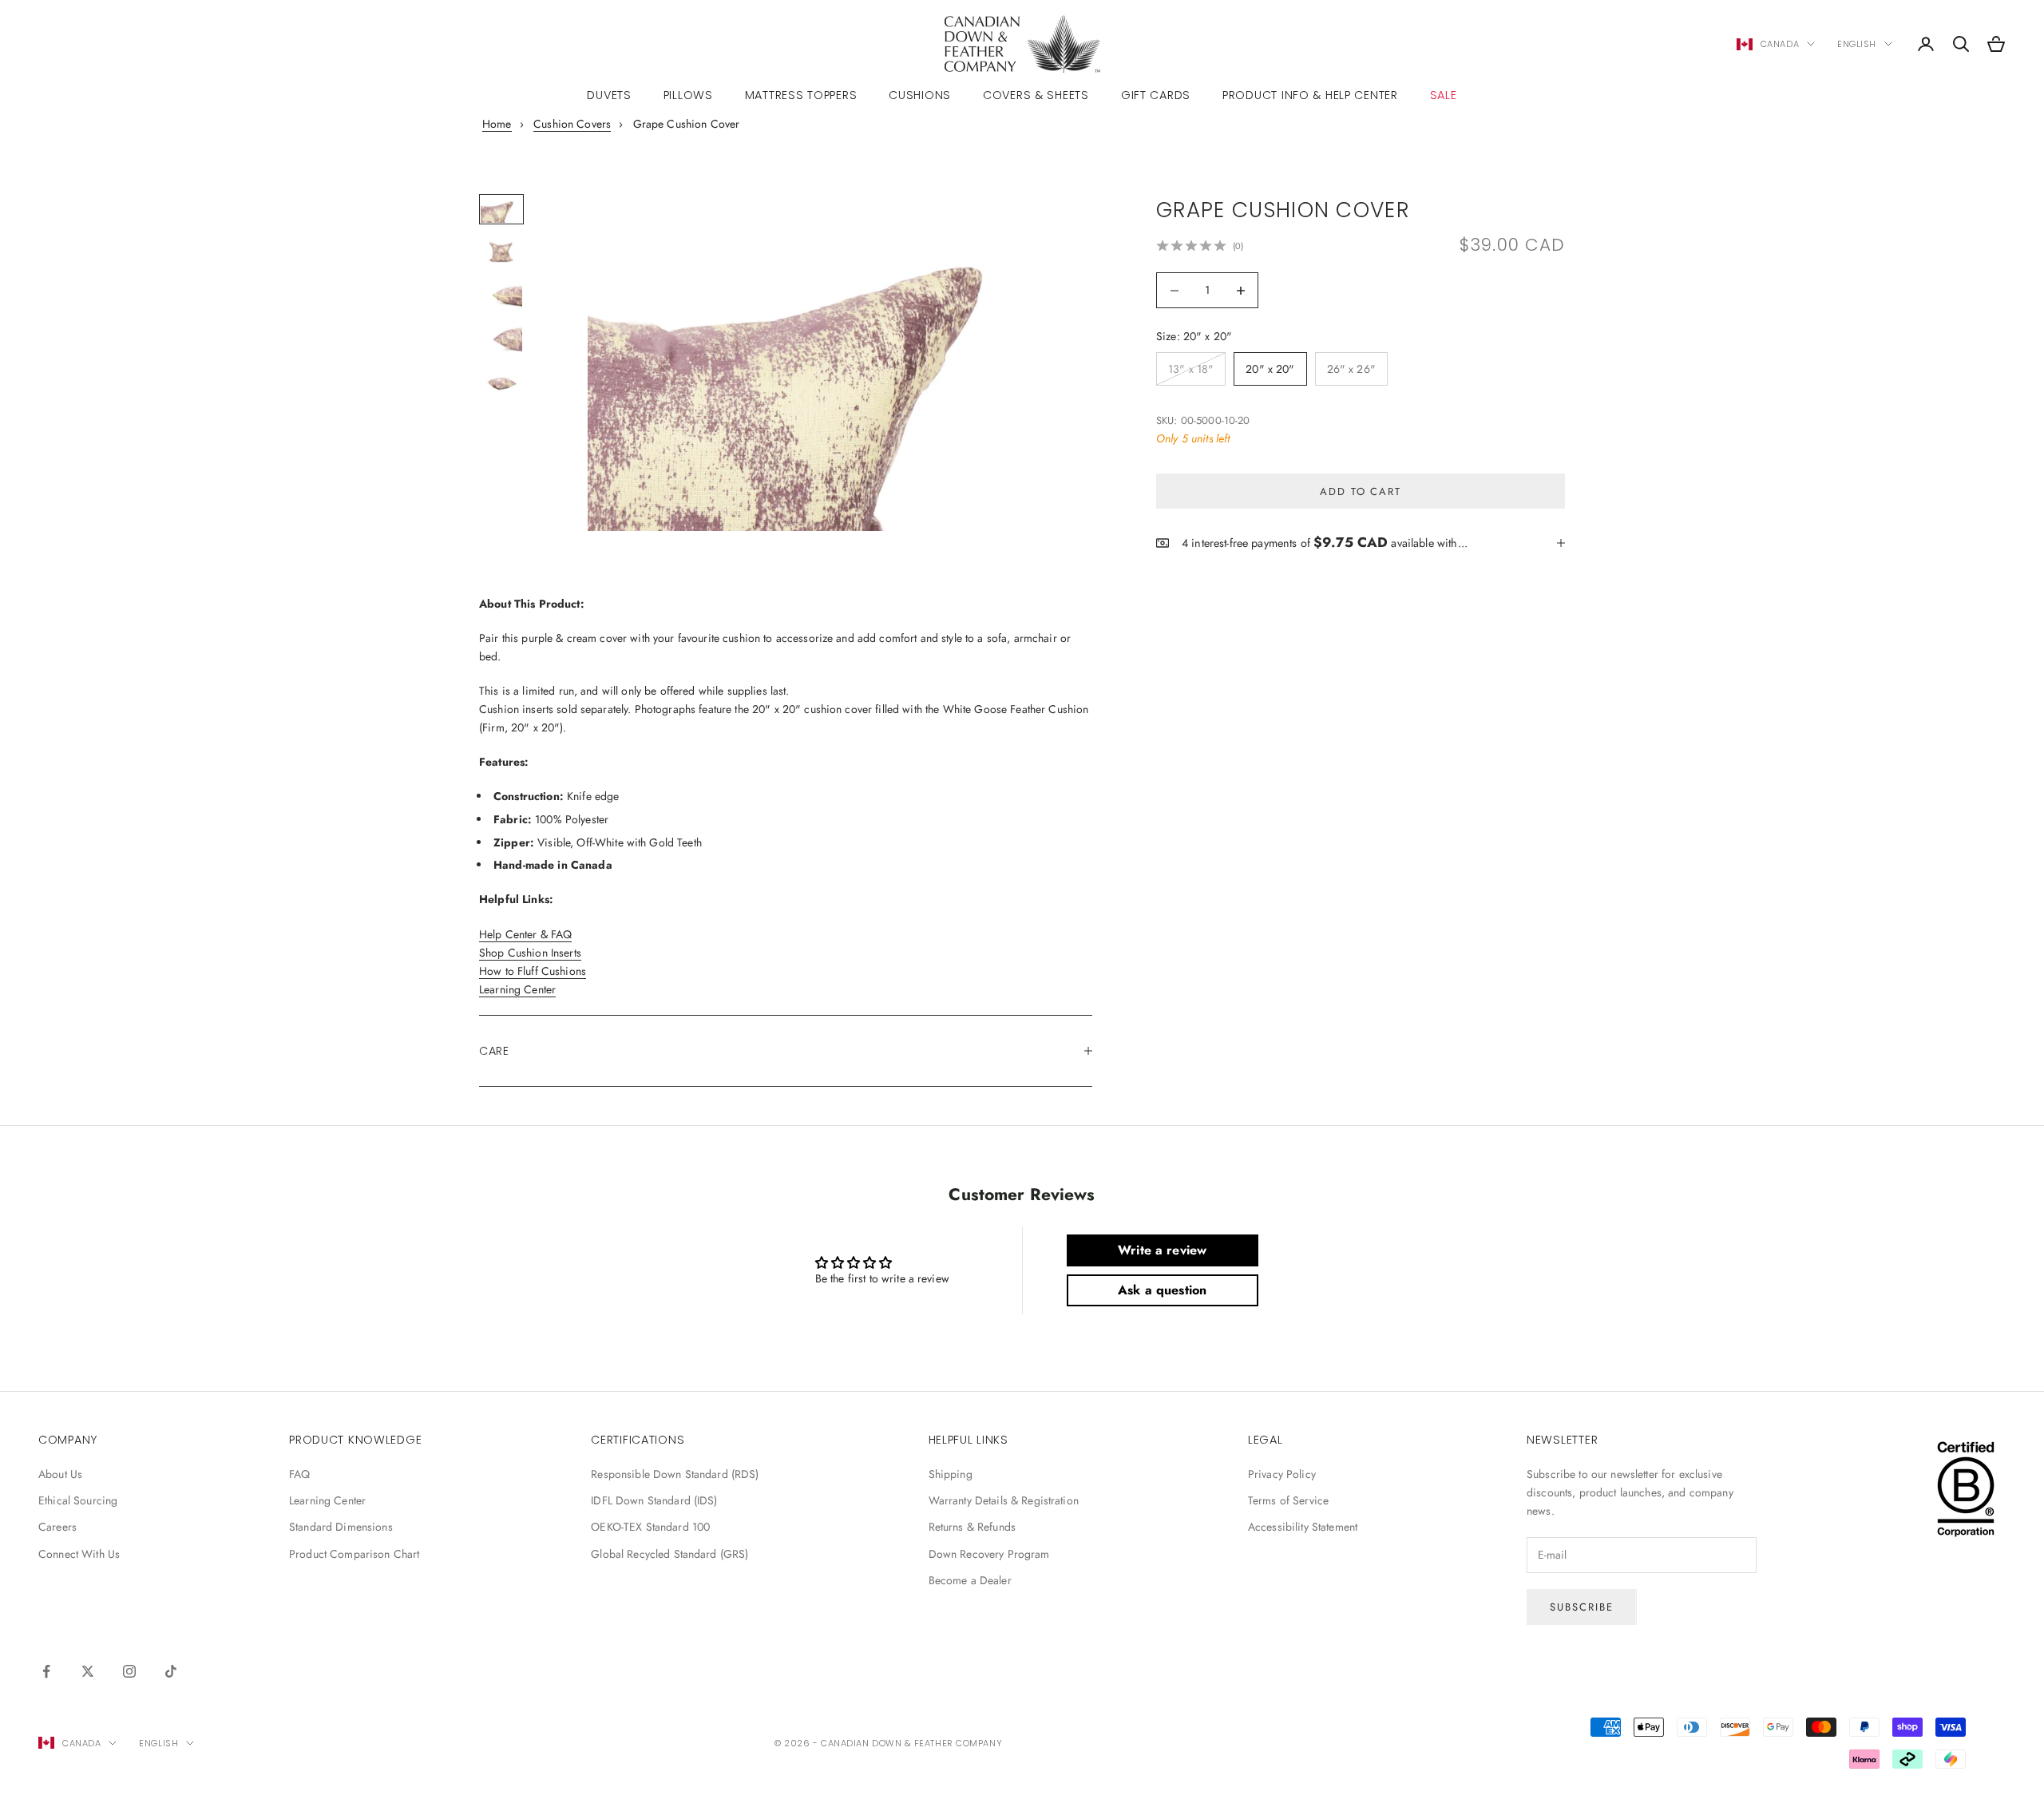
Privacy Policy (1282, 1474)
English (1857, 44)
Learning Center (517, 989)
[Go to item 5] (501, 382)
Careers (57, 1527)
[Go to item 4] (501, 339)
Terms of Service (1288, 1500)
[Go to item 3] (501, 295)
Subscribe (1582, 1607)
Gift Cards (1156, 95)
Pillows (688, 95)
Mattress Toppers (801, 95)
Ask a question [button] (1162, 1290)
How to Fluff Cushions (533, 971)
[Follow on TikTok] (171, 1671)
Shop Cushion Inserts (530, 953)
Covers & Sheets (1036, 95)
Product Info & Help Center (1310, 95)
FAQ (299, 1474)
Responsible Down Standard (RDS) (675, 1474)
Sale (1444, 95)
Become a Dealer (970, 1580)
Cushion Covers (572, 124)
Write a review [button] (1162, 1250)
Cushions (920, 95)
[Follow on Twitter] (88, 1671)
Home (497, 124)
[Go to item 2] (501, 252)
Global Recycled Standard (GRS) (669, 1554)
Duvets (609, 95)
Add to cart (1361, 491)
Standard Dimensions (341, 1527)
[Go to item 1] (501, 209)
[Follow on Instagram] (129, 1671)
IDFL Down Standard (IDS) (654, 1500)
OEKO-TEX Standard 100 (650, 1527)
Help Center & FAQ (525, 934)
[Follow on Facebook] (46, 1671)
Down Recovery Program (989, 1554)
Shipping (951, 1474)
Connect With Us (79, 1554)
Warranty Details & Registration (1004, 1500)
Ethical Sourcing (78, 1500)
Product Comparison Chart (354, 1554)
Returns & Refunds (972, 1527)
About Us (60, 1474)
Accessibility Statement (1303, 1527)
